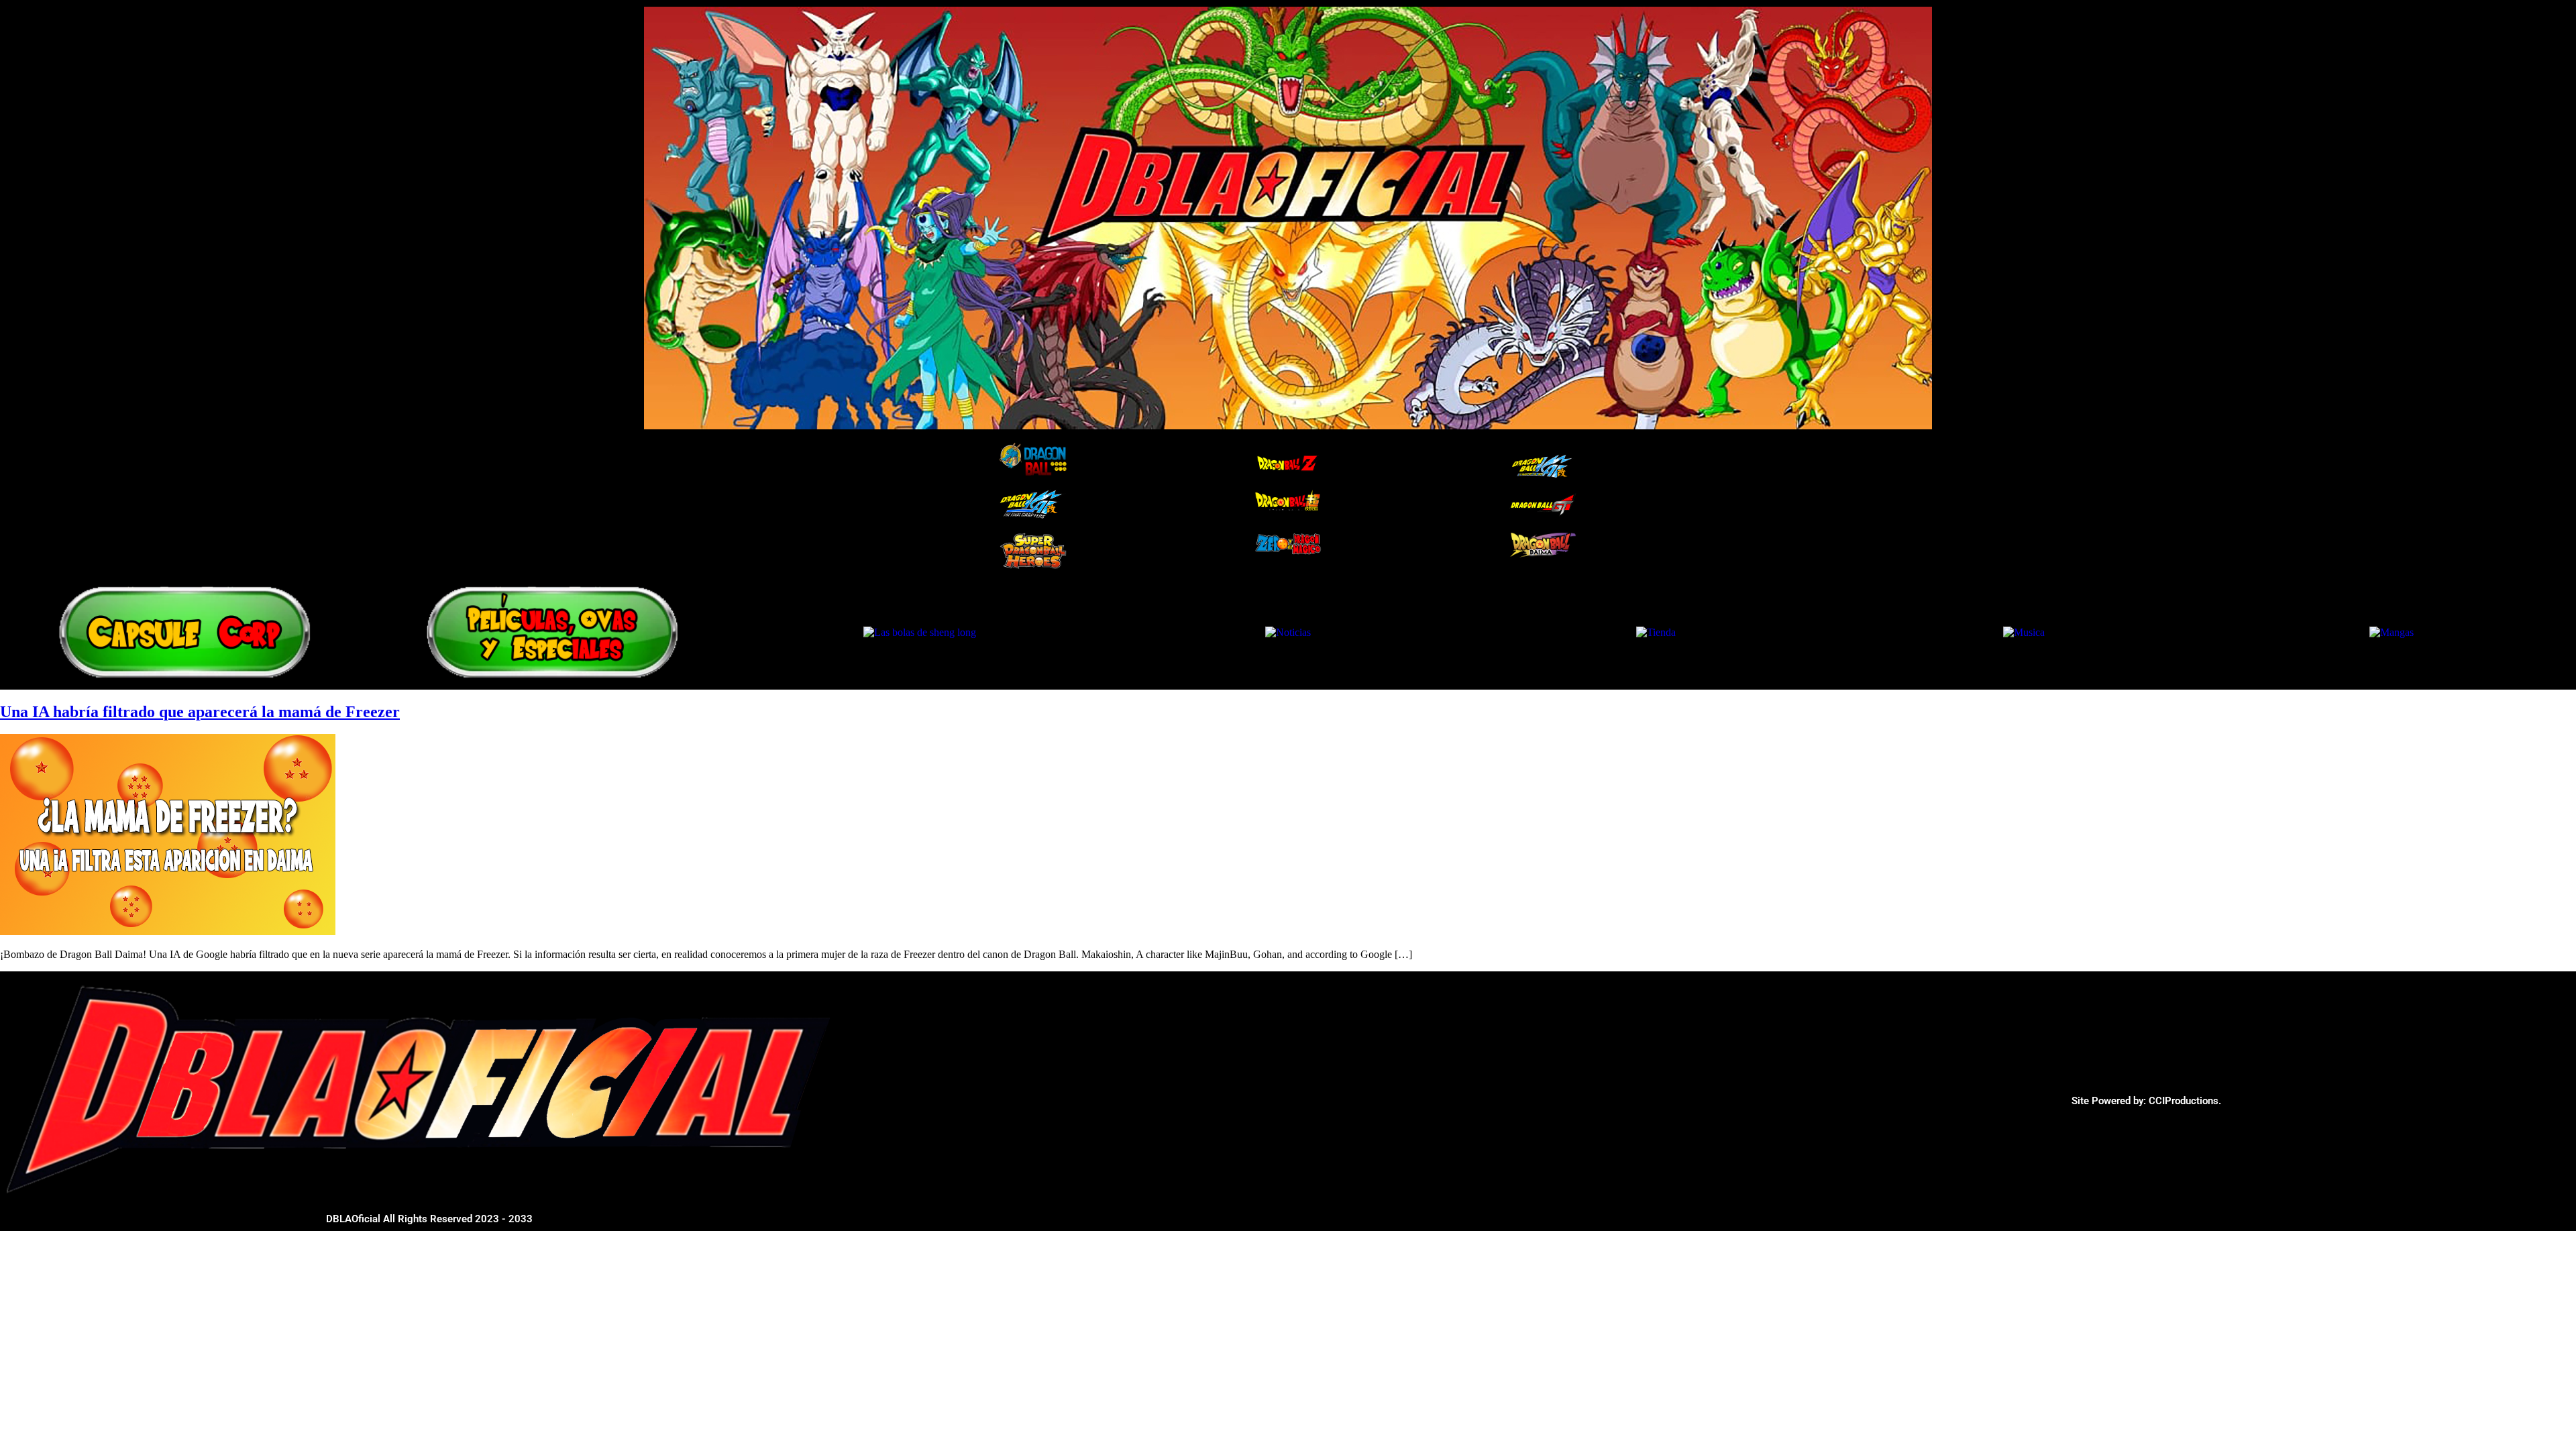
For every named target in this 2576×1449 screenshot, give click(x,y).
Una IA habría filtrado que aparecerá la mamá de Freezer (200, 712)
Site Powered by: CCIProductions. (2146, 1101)
